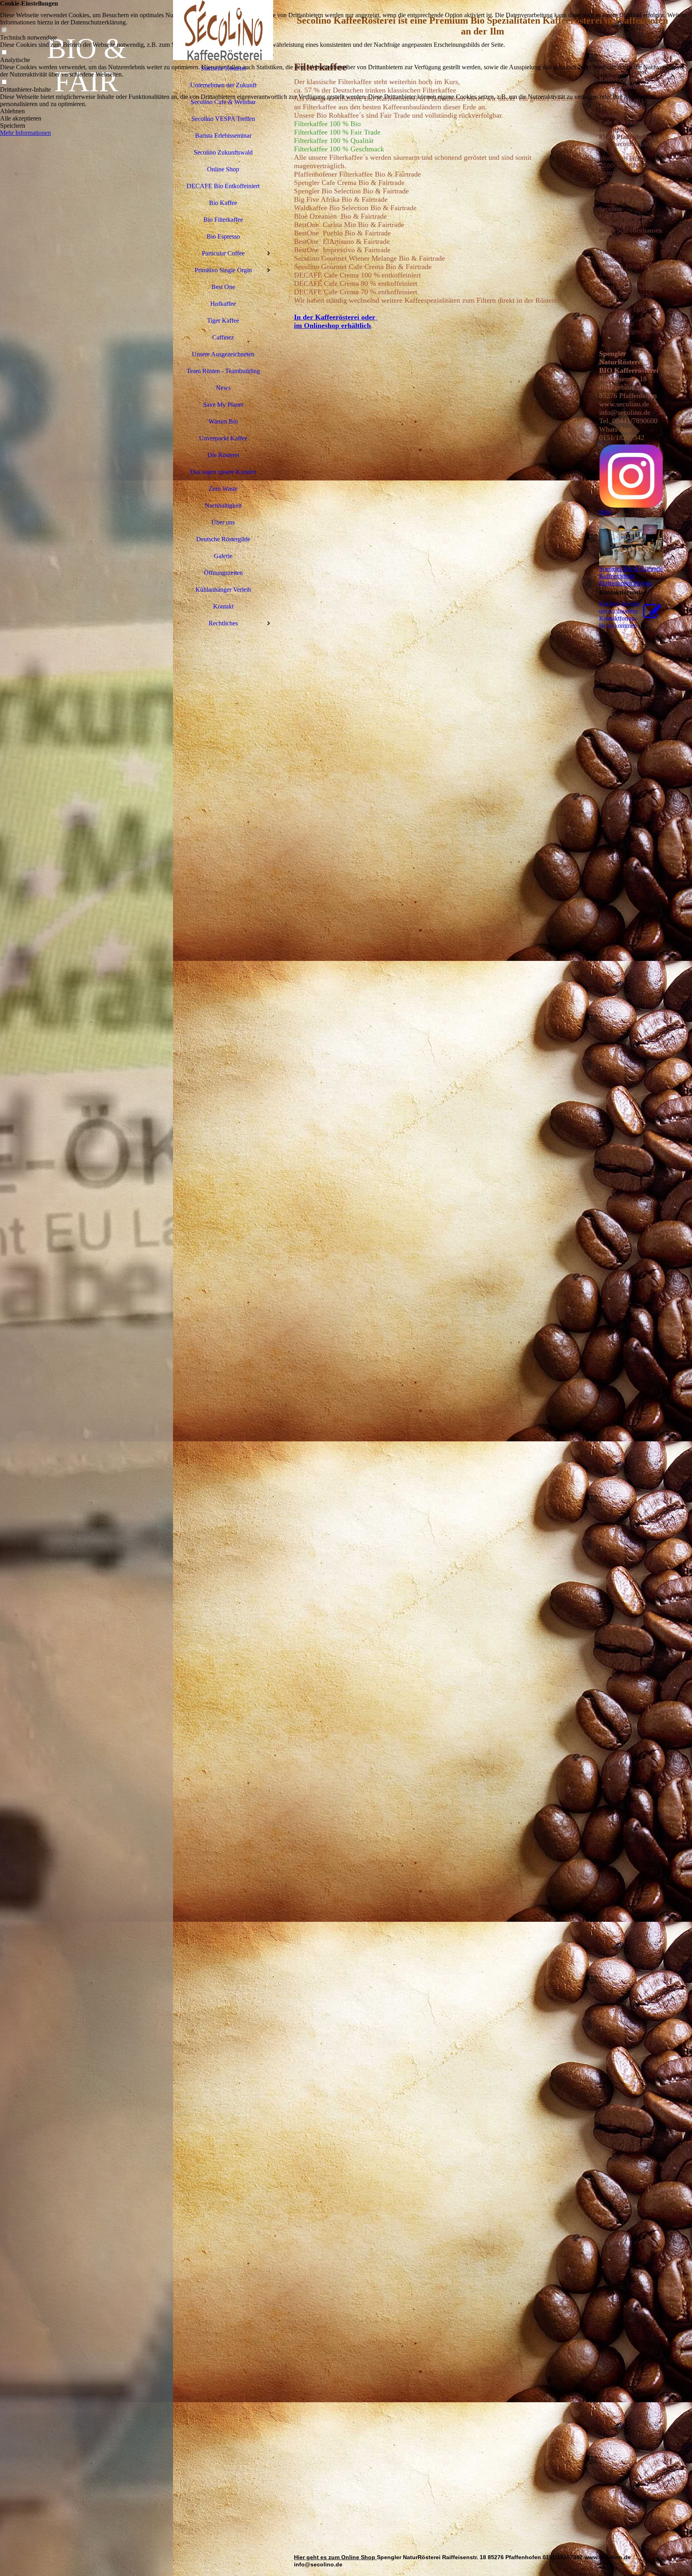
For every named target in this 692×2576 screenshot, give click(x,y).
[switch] (4, 30)
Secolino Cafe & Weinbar (223, 102)
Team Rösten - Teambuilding (223, 371)
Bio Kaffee (223, 203)
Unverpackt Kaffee (223, 438)
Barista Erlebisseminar (223, 136)
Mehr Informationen (25, 133)
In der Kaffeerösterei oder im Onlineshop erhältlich (336, 321)
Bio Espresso (223, 236)
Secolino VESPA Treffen (223, 119)
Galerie (223, 556)
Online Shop (223, 169)
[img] (86, 1288)
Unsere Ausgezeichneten (223, 354)
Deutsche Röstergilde (223, 539)
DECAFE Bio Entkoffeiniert (223, 186)
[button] (346, 111)
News (223, 388)
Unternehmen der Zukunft (223, 85)
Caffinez (223, 337)
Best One (223, 287)
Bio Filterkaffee (223, 220)
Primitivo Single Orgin (223, 270)
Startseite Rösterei (223, 68)
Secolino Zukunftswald (223, 152)
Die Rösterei (223, 455)
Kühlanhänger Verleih (223, 590)
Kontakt (223, 606)
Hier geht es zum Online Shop (335, 2557)
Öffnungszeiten (223, 573)
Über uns (223, 522)
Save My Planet (223, 405)
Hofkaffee (223, 304)
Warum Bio (223, 421)
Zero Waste (223, 489)
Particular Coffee (223, 253)
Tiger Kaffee (223, 320)
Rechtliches (223, 623)
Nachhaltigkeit (223, 505)
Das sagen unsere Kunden (223, 472)
